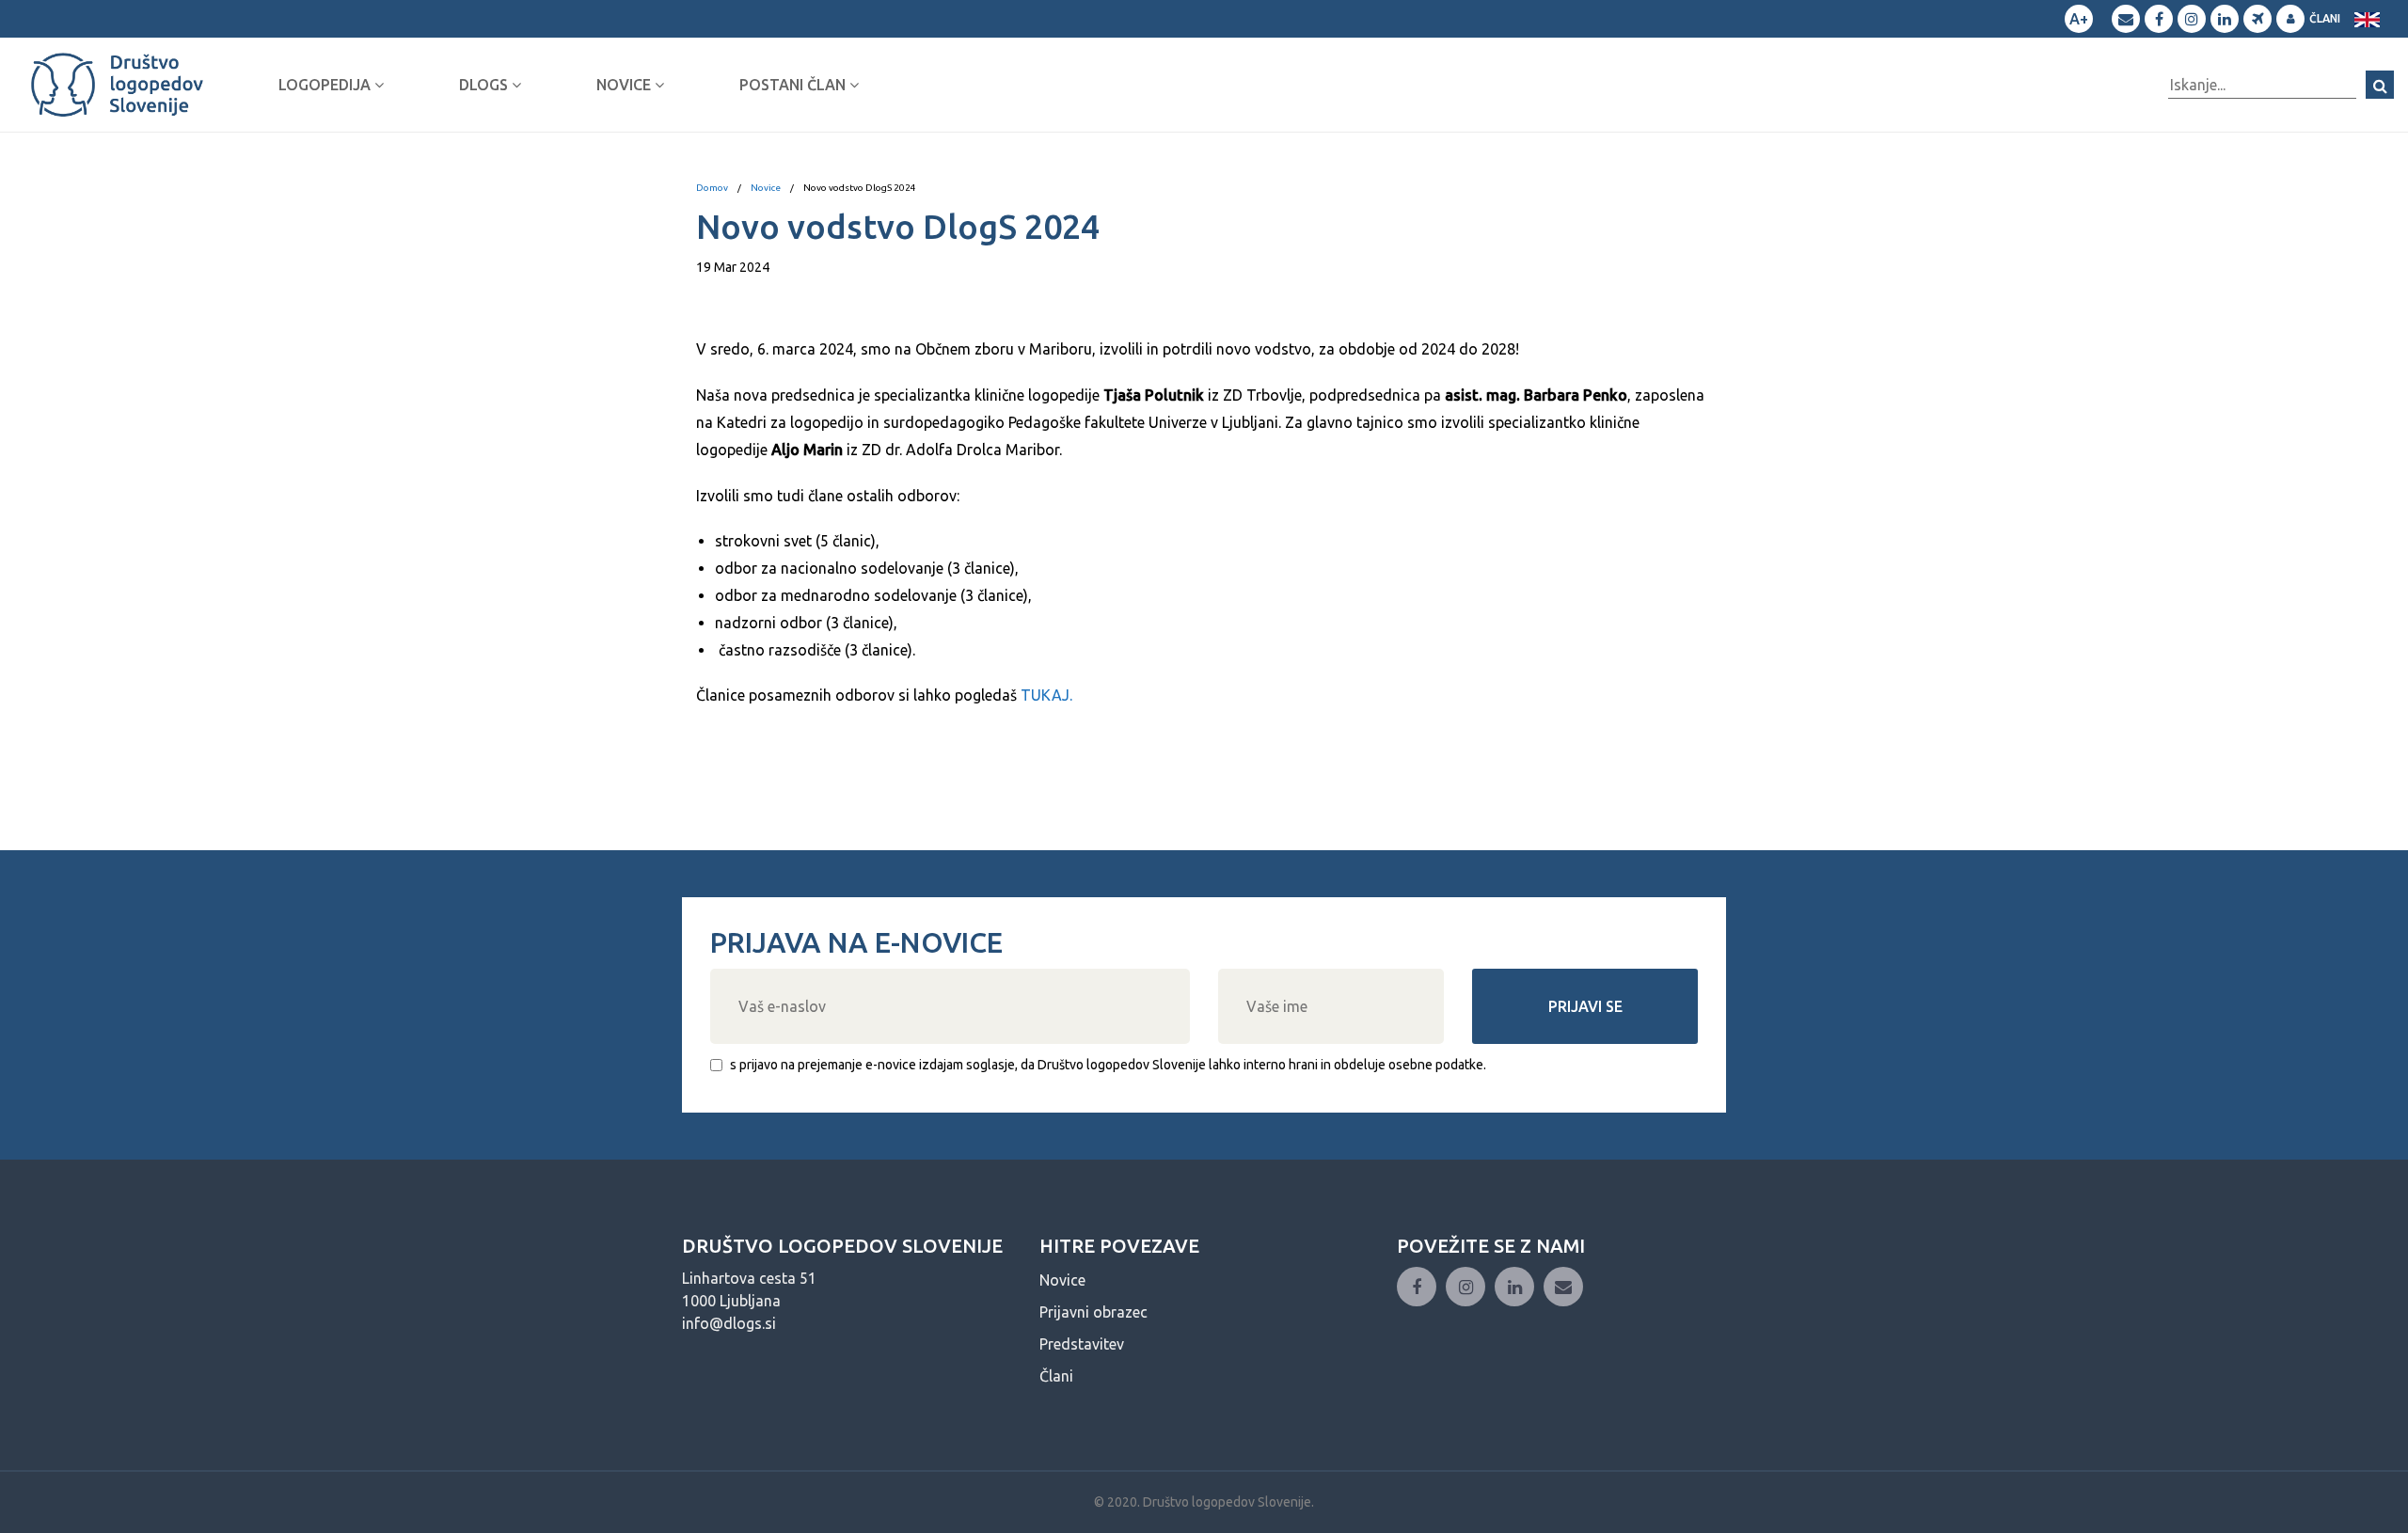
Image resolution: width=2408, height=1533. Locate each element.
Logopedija (326, 85)
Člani (2325, 18)
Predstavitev (1082, 1344)
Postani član (794, 85)
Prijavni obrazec (1093, 1312)
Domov (712, 188)
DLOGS (485, 85)
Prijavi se (1585, 1006)
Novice (626, 85)
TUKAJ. (1046, 695)
